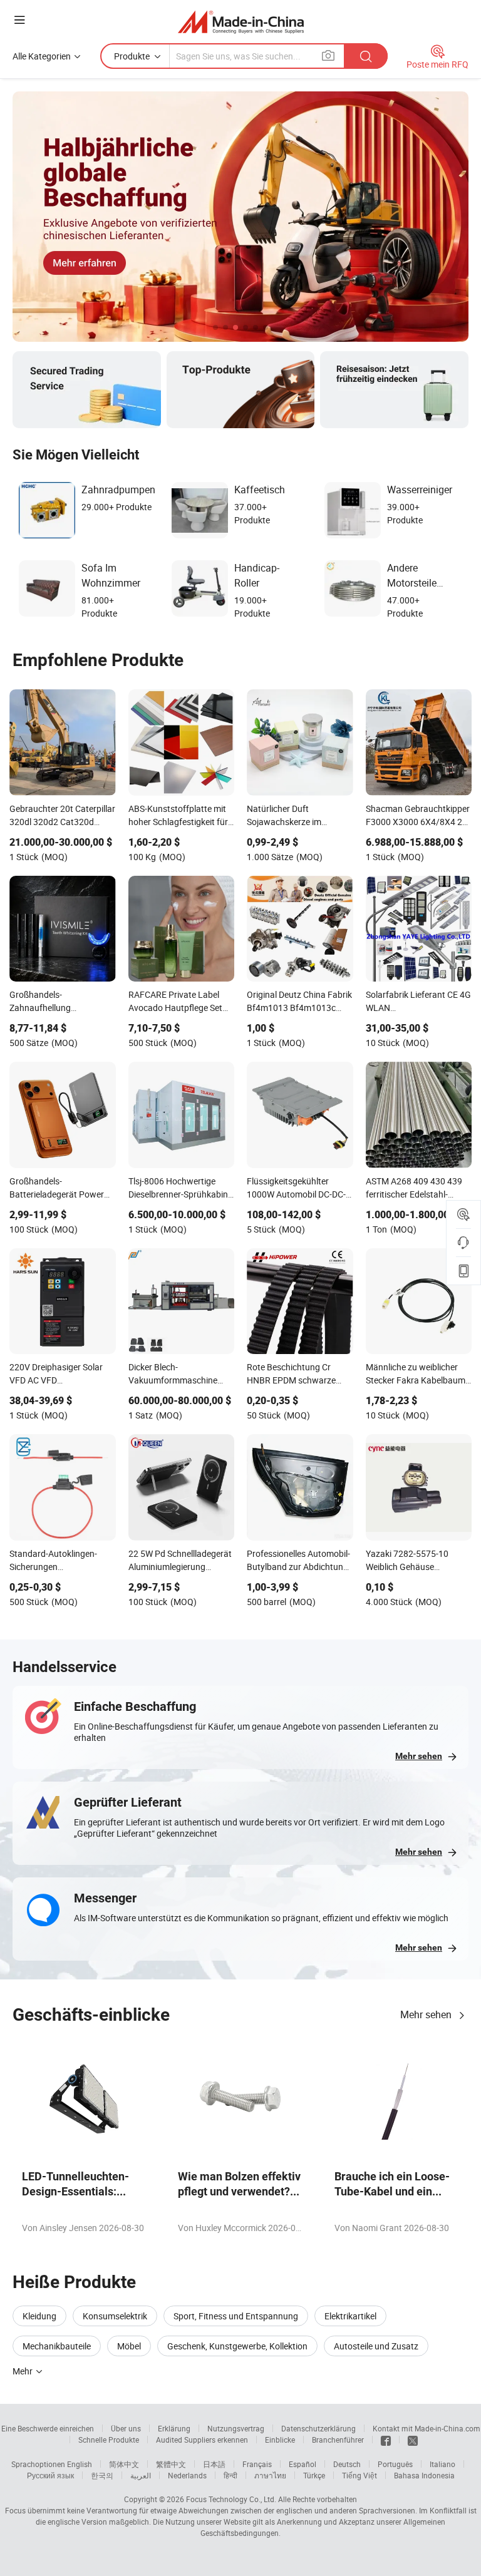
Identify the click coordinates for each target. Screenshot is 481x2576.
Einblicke (280, 2440)
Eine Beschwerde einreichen (48, 2428)
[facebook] (386, 2440)
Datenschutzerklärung (318, 2428)
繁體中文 (171, 2464)
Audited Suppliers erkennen (202, 2440)
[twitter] (413, 2440)
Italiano (442, 2464)
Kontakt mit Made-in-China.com (427, 2428)
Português (395, 2464)
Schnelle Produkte (109, 2440)
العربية (141, 2475)
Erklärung (174, 2428)
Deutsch (347, 2464)
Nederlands (187, 2475)
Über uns (126, 2428)
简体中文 (124, 2464)
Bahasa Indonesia (424, 2475)
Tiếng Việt (359, 2475)
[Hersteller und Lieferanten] (241, 22)
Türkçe (314, 2475)
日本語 (214, 2464)
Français (257, 2464)
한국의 (102, 2475)
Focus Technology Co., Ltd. (231, 2499)
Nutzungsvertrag (236, 2428)
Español (303, 2464)
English (80, 2464)
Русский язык (50, 2475)
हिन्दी (230, 2475)
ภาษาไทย (270, 2475)
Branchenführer (338, 2440)
